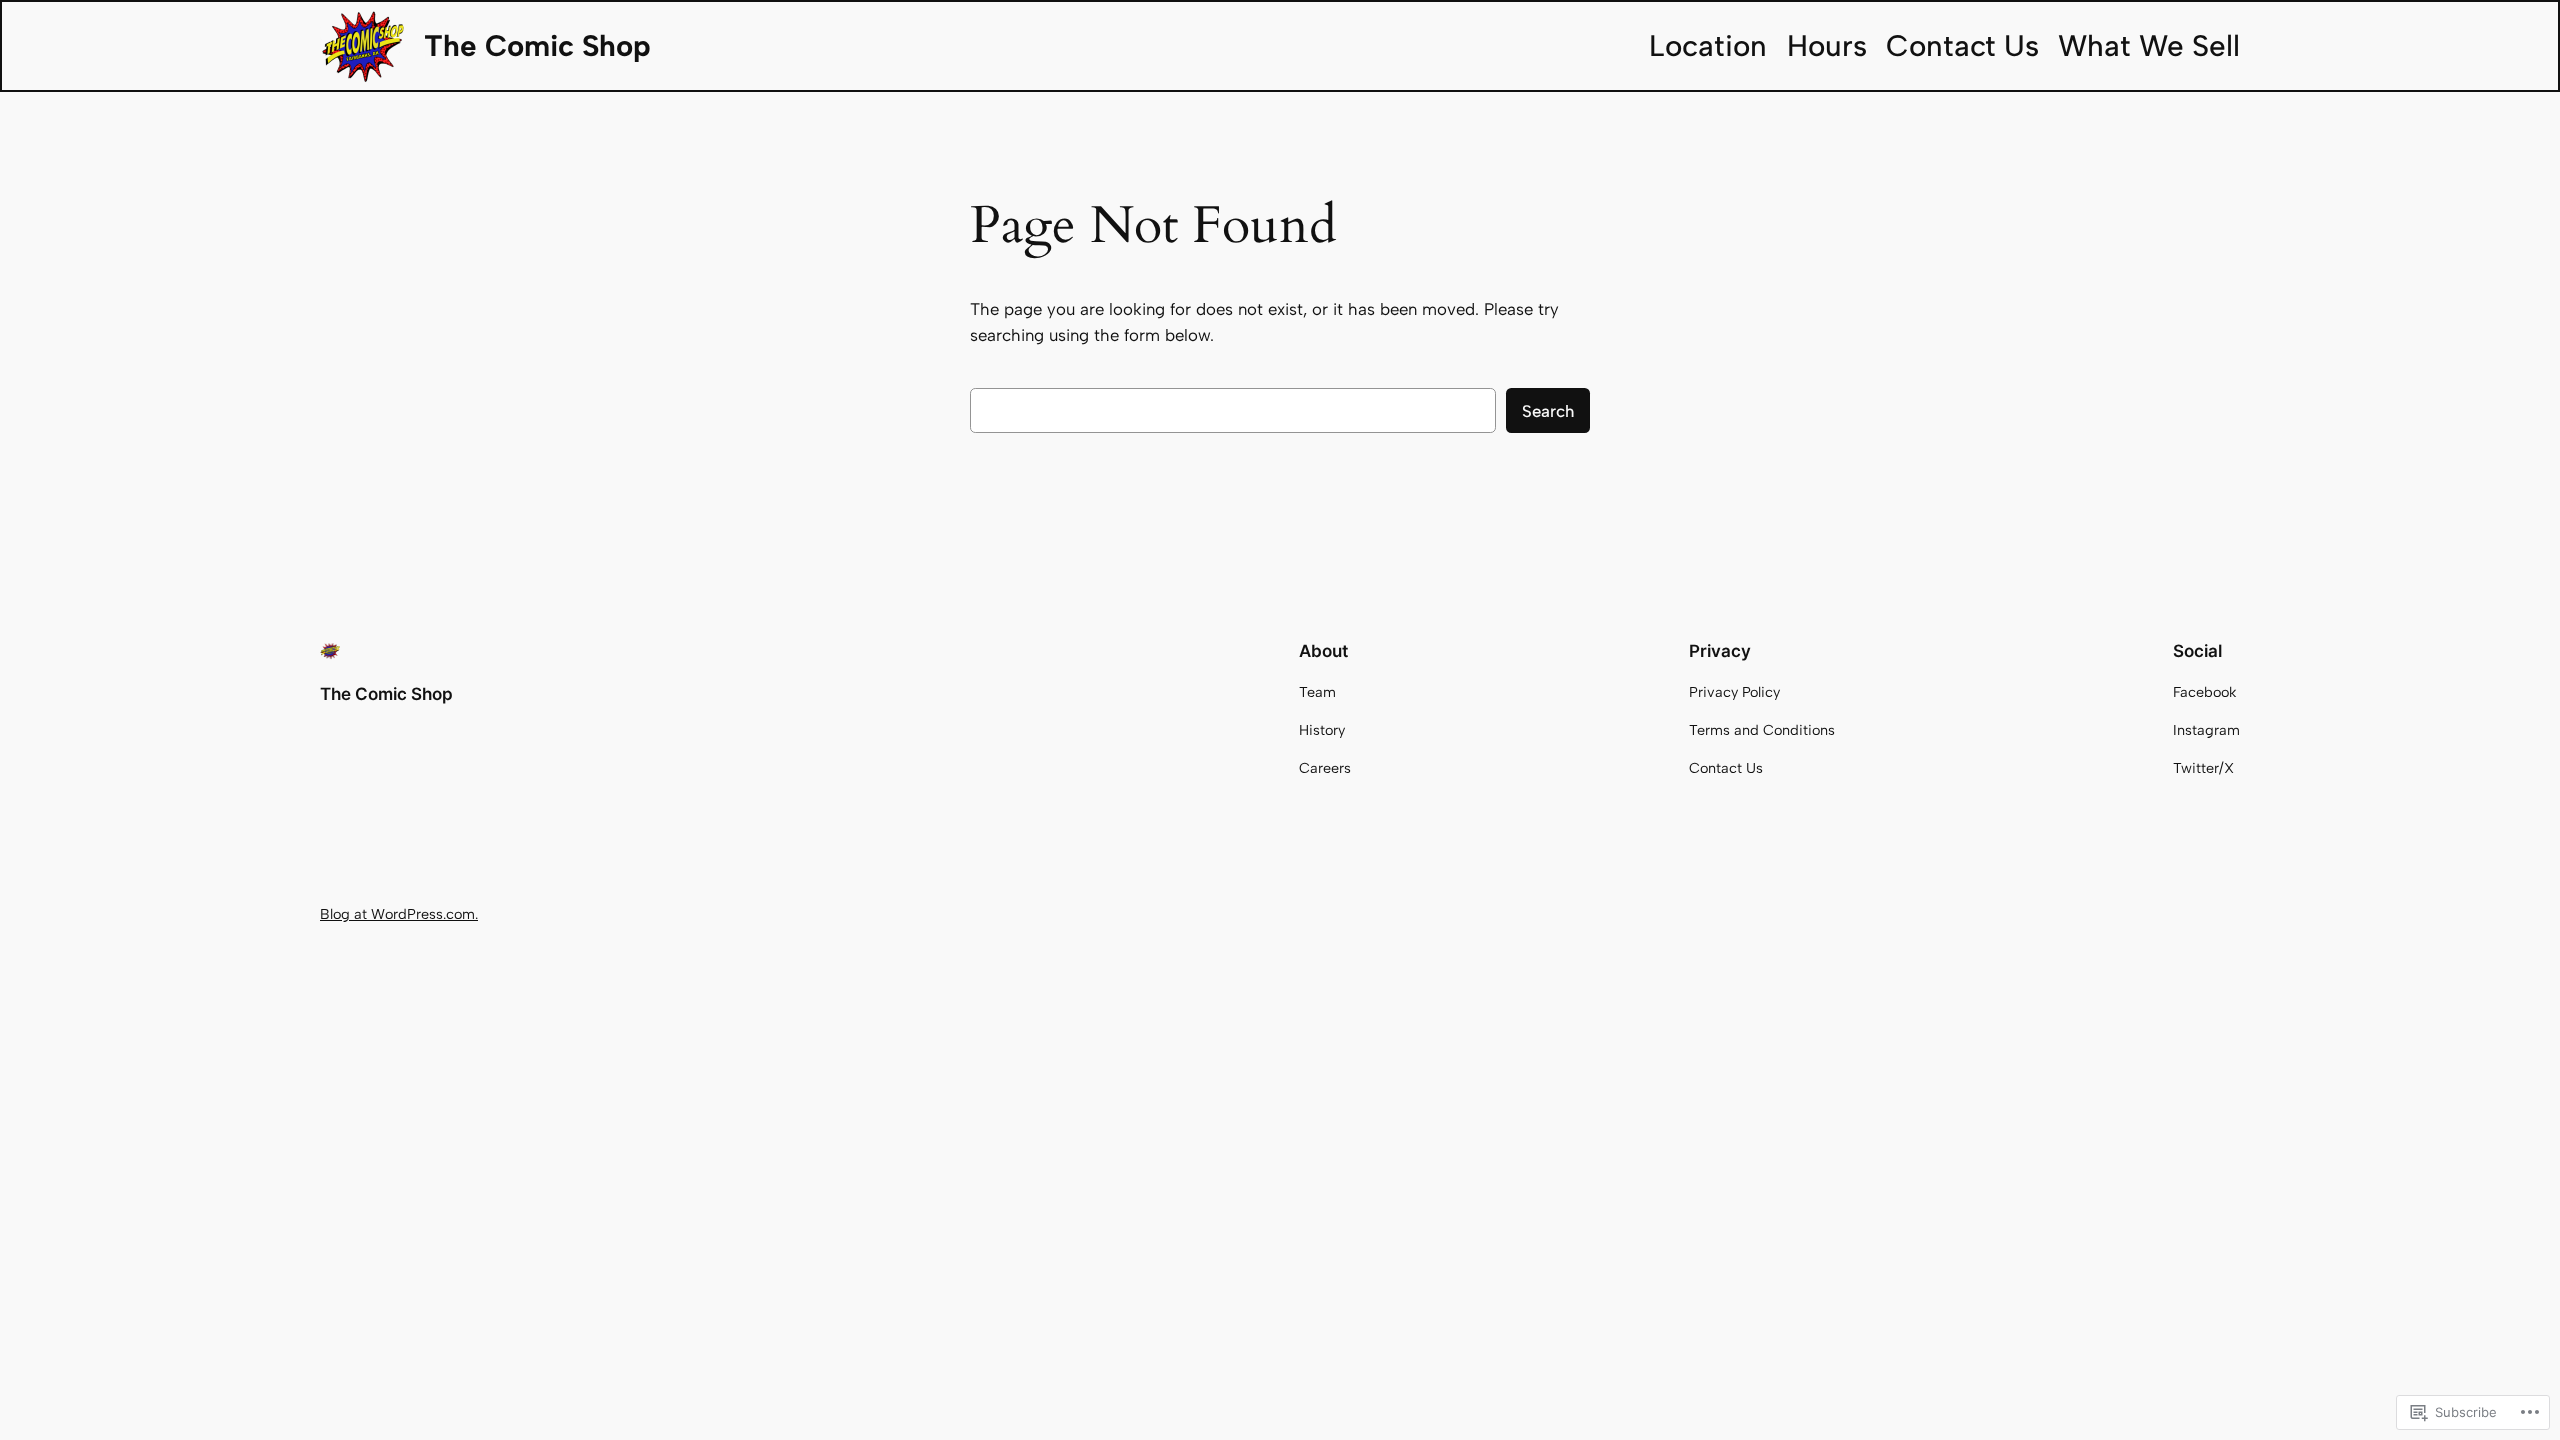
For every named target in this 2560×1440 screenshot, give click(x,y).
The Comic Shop (537, 45)
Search (1548, 411)
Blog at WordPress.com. (399, 914)
